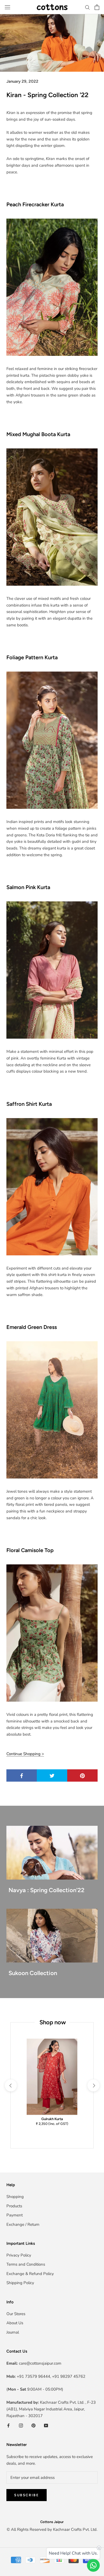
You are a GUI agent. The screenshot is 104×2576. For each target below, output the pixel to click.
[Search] (87, 7)
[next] (93, 2085)
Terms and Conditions (26, 2264)
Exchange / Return (23, 2224)
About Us (15, 2323)
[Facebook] (8, 2425)
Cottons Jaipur (52, 2522)
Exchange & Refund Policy (30, 2274)
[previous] (11, 2085)
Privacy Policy (19, 2255)
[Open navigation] (7, 7)
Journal (13, 2332)
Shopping (15, 2197)
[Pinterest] (33, 2425)
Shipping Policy (20, 2283)
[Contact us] (93, 2565)
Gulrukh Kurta (52, 2119)
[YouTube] (46, 2425)
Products (14, 2206)
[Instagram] (21, 2425)
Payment (15, 2215)
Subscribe (27, 2495)
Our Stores (16, 2314)
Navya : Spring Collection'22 (47, 1890)
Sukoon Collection (33, 1973)
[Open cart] (97, 7)
